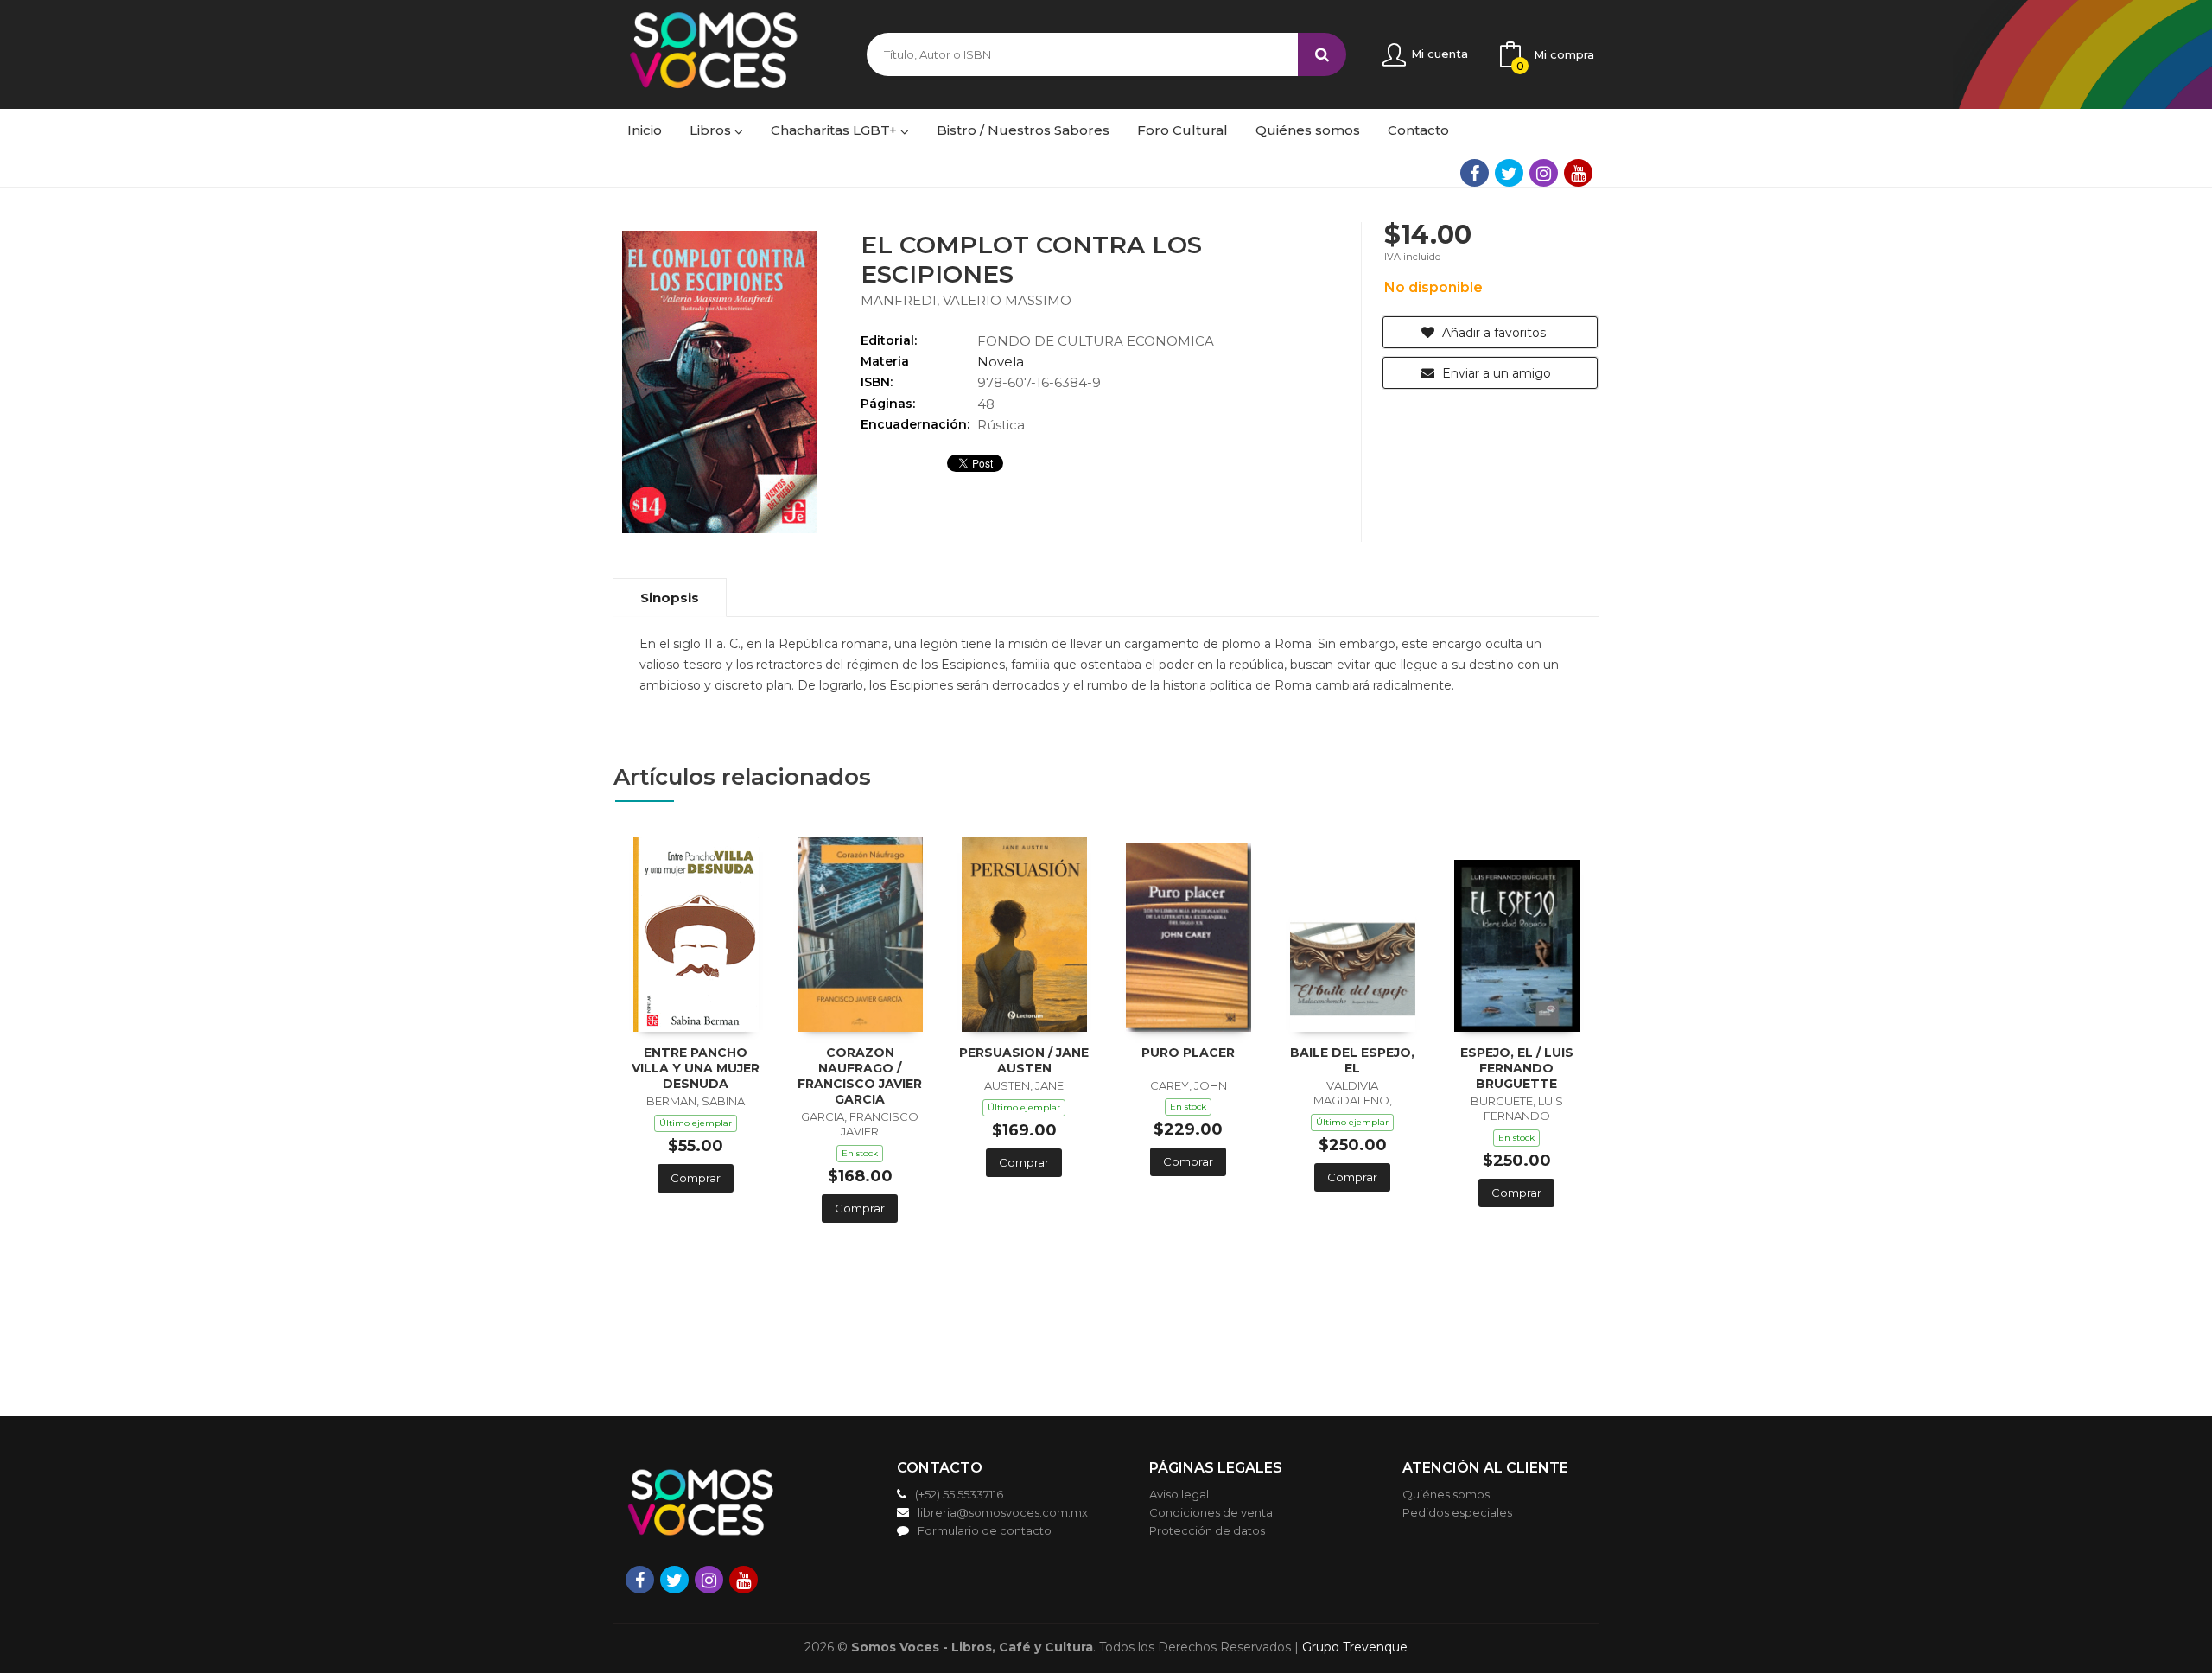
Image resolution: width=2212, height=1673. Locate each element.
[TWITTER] (1509, 173)
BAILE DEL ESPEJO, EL (1352, 1060)
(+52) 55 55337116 (959, 1494)
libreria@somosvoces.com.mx (1003, 1512)
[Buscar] (1322, 54)
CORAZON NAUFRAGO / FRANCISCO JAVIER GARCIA (860, 1076)
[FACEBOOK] (1475, 173)
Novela (1001, 362)
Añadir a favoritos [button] (1492, 333)
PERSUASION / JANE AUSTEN (1024, 1060)
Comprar (696, 1178)
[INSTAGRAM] (1544, 173)
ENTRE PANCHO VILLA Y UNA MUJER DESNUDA (696, 1068)
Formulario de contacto (985, 1530)
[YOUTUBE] (1578, 173)
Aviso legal (1179, 1494)
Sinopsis (670, 598)
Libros (712, 130)
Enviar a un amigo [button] (1495, 373)
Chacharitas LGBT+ (836, 130)
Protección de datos (1207, 1530)
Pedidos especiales (1457, 1512)
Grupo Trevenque (1355, 1647)
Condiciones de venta (1211, 1512)
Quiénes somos (1446, 1494)
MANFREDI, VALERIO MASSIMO (966, 300)
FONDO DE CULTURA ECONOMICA (1096, 341)
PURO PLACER (1188, 1053)
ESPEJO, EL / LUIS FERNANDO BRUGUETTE (1517, 1068)
